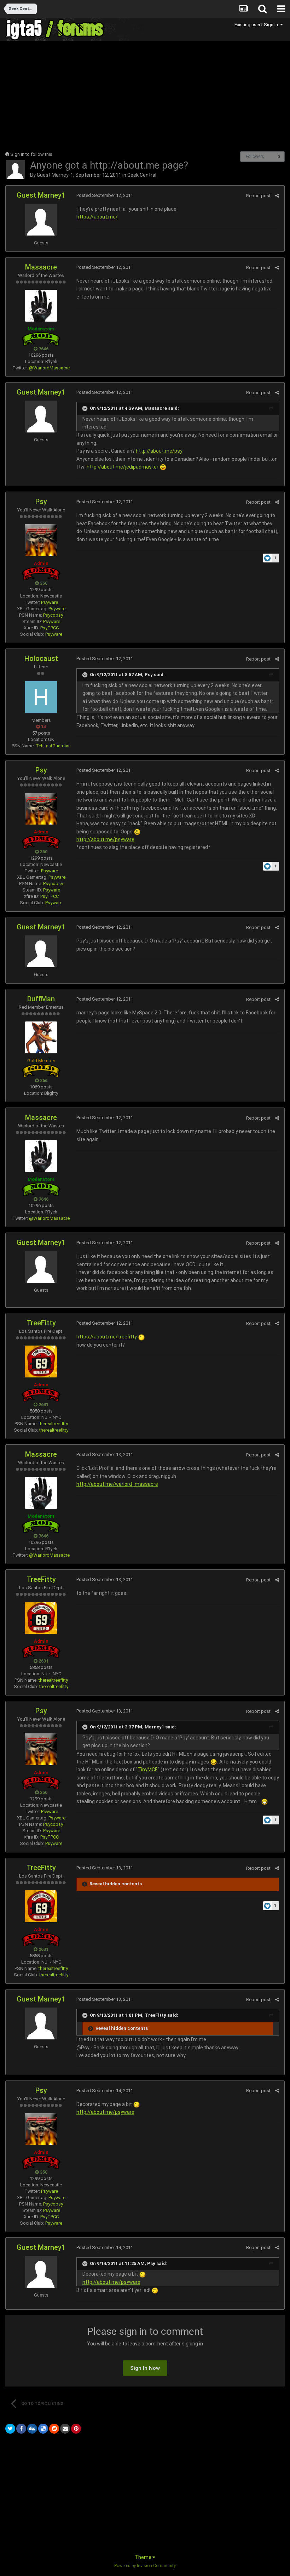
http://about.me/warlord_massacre (117, 1484)
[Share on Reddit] (54, 2429)
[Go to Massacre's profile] (41, 306)
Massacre (41, 267)
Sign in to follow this (31, 154)
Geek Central (142, 175)
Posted (105, 195)
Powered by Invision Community (145, 2566)
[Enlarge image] (163, 467)
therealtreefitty (54, 1430)
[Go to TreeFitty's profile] (41, 1361)
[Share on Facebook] (21, 2429)
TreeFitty (41, 1323)
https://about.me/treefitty (107, 1337)
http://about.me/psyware (105, 839)
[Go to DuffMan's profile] (41, 1037)
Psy (41, 502)
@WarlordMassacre (49, 368)
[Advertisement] (88, 96)
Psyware (50, 602)
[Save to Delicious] (43, 2429)
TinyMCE (148, 1770)
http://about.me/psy (159, 451)
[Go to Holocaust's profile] (41, 697)
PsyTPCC (50, 628)
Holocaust (41, 658)
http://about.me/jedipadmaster (123, 467)
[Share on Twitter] (10, 2429)
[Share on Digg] (32, 2429)
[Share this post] (277, 196)
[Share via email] (65, 2429)
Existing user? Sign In (257, 25)
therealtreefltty (53, 1424)
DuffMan (41, 999)
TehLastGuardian (53, 746)
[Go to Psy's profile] (41, 540)
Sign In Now (145, 2368)
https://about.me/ (97, 217)
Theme (144, 2557)
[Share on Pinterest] (76, 2429)
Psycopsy (53, 615)
